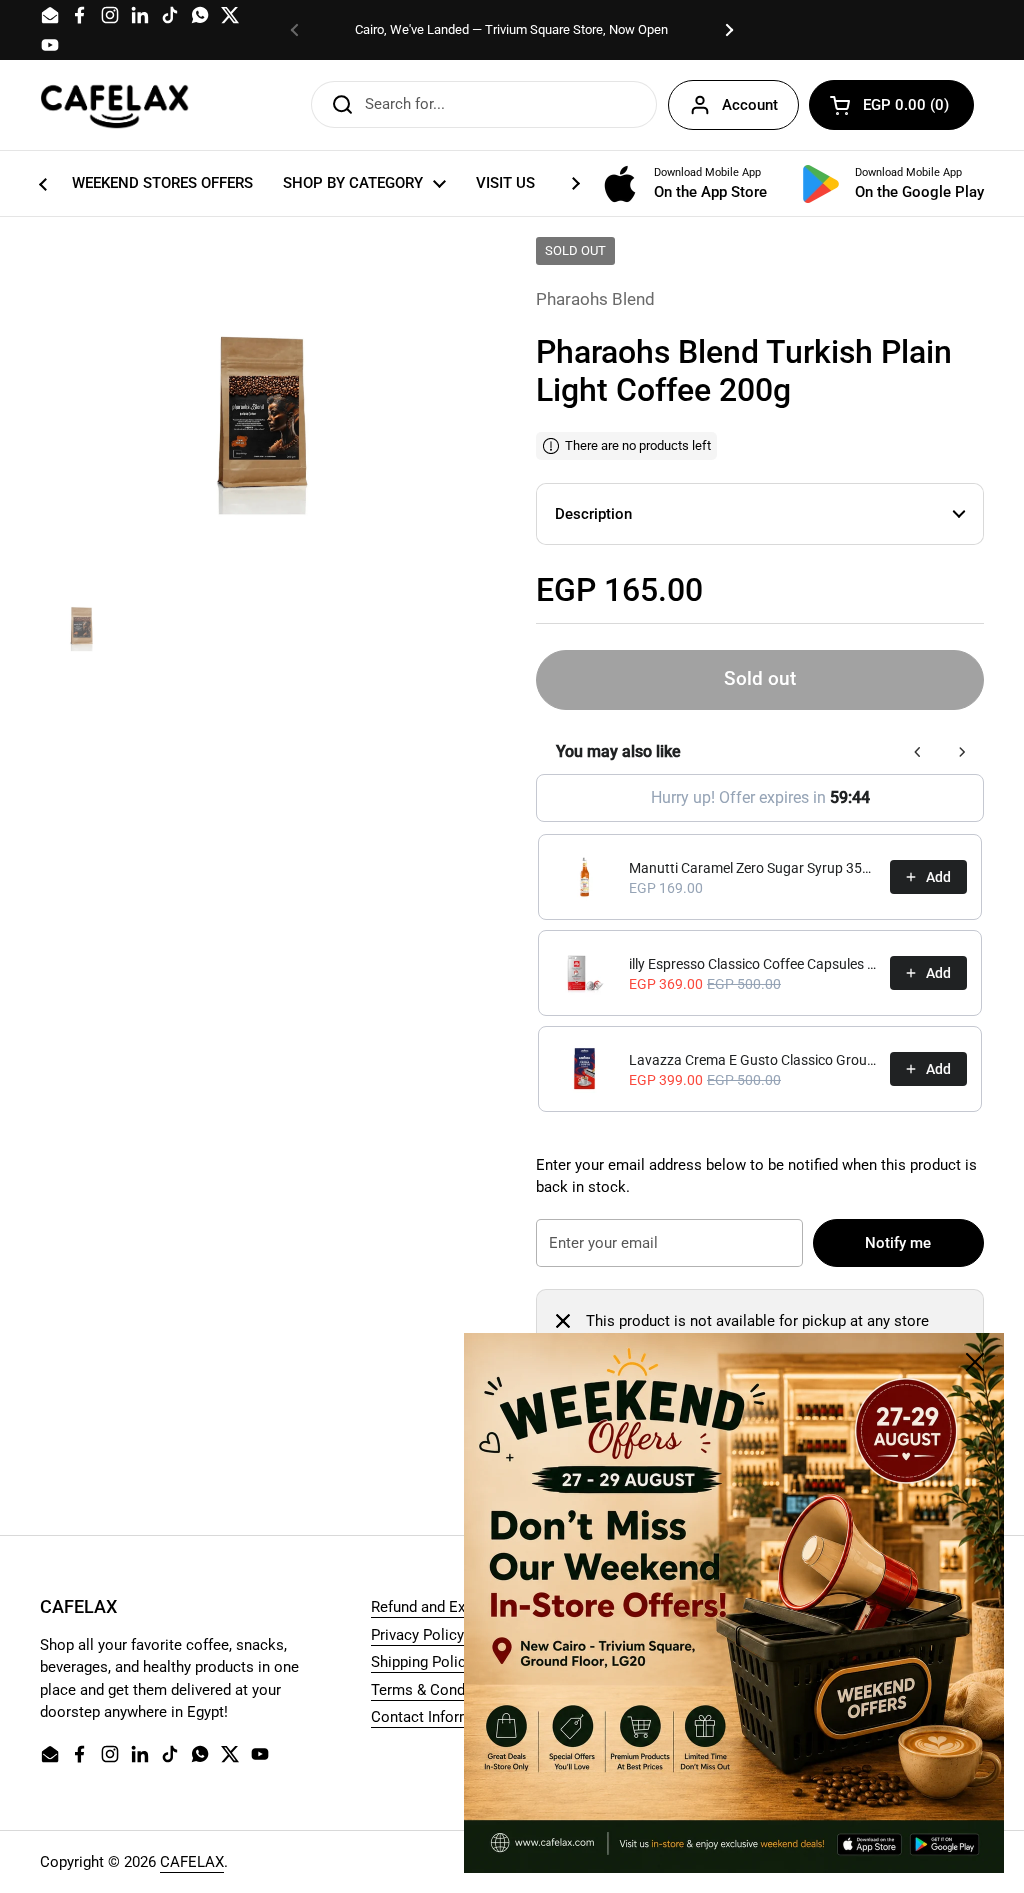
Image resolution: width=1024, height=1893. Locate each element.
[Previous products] (918, 752)
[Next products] (962, 752)
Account (750, 105)
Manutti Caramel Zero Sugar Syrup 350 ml (753, 868)
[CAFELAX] (115, 105)
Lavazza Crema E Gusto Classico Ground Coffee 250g (753, 1060)
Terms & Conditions (437, 1690)
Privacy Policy (417, 1635)
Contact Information (438, 1717)
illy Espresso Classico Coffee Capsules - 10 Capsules (753, 964)
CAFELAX (192, 1862)
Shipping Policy (422, 1662)
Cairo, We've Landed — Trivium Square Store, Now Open (511, 29)
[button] (891, 105)
